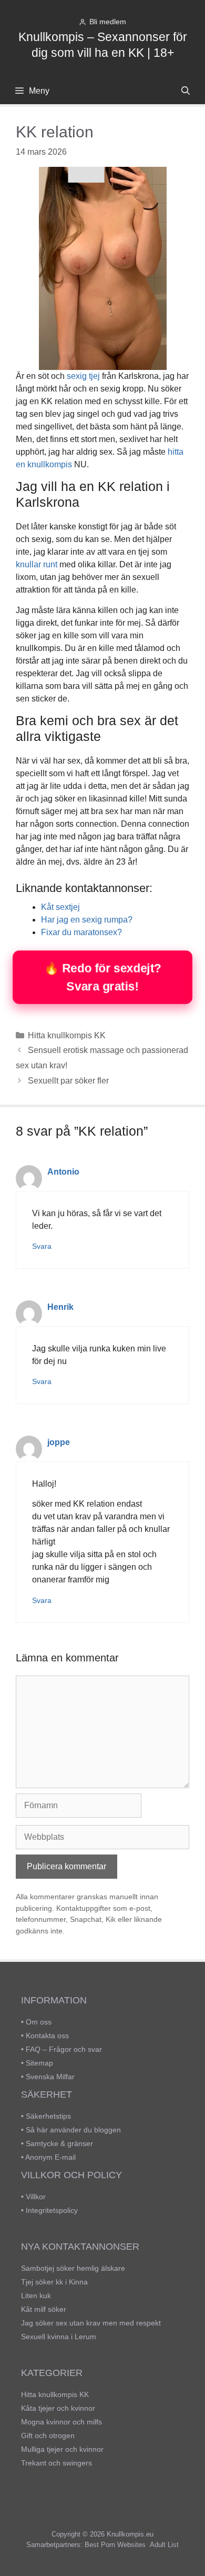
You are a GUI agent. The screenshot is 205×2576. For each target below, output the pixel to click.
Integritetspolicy (52, 2210)
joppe (59, 1442)
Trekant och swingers (57, 2463)
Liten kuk (36, 2296)
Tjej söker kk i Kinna (54, 2282)
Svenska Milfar (50, 2077)
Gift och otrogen (48, 2435)
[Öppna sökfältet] (185, 91)
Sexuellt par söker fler (68, 1081)
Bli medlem (108, 22)
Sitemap (39, 2063)
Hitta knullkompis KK (67, 1035)
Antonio (63, 1172)
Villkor (36, 2197)
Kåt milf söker (44, 2309)
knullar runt (37, 564)
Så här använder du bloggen (73, 2130)
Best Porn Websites (115, 2545)
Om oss (39, 2022)
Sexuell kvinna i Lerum (59, 2337)
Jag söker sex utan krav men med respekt (91, 2323)
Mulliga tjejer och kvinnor (62, 2449)
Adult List (164, 2545)
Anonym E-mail (50, 2157)
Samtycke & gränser (59, 2143)
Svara (42, 1246)
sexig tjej (83, 376)
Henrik (60, 1307)
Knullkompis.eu (130, 2534)
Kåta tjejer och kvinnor (58, 2408)
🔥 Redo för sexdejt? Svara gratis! (102, 977)
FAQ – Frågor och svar (64, 2049)
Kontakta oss (47, 2036)
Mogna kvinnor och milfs (61, 2422)
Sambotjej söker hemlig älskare (73, 2268)
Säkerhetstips (48, 2116)
